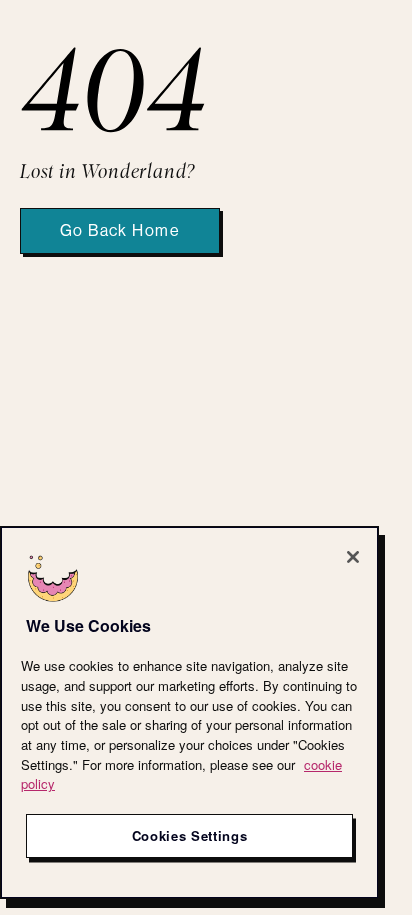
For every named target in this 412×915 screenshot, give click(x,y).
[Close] (353, 557)
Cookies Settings (190, 835)
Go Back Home (120, 231)
